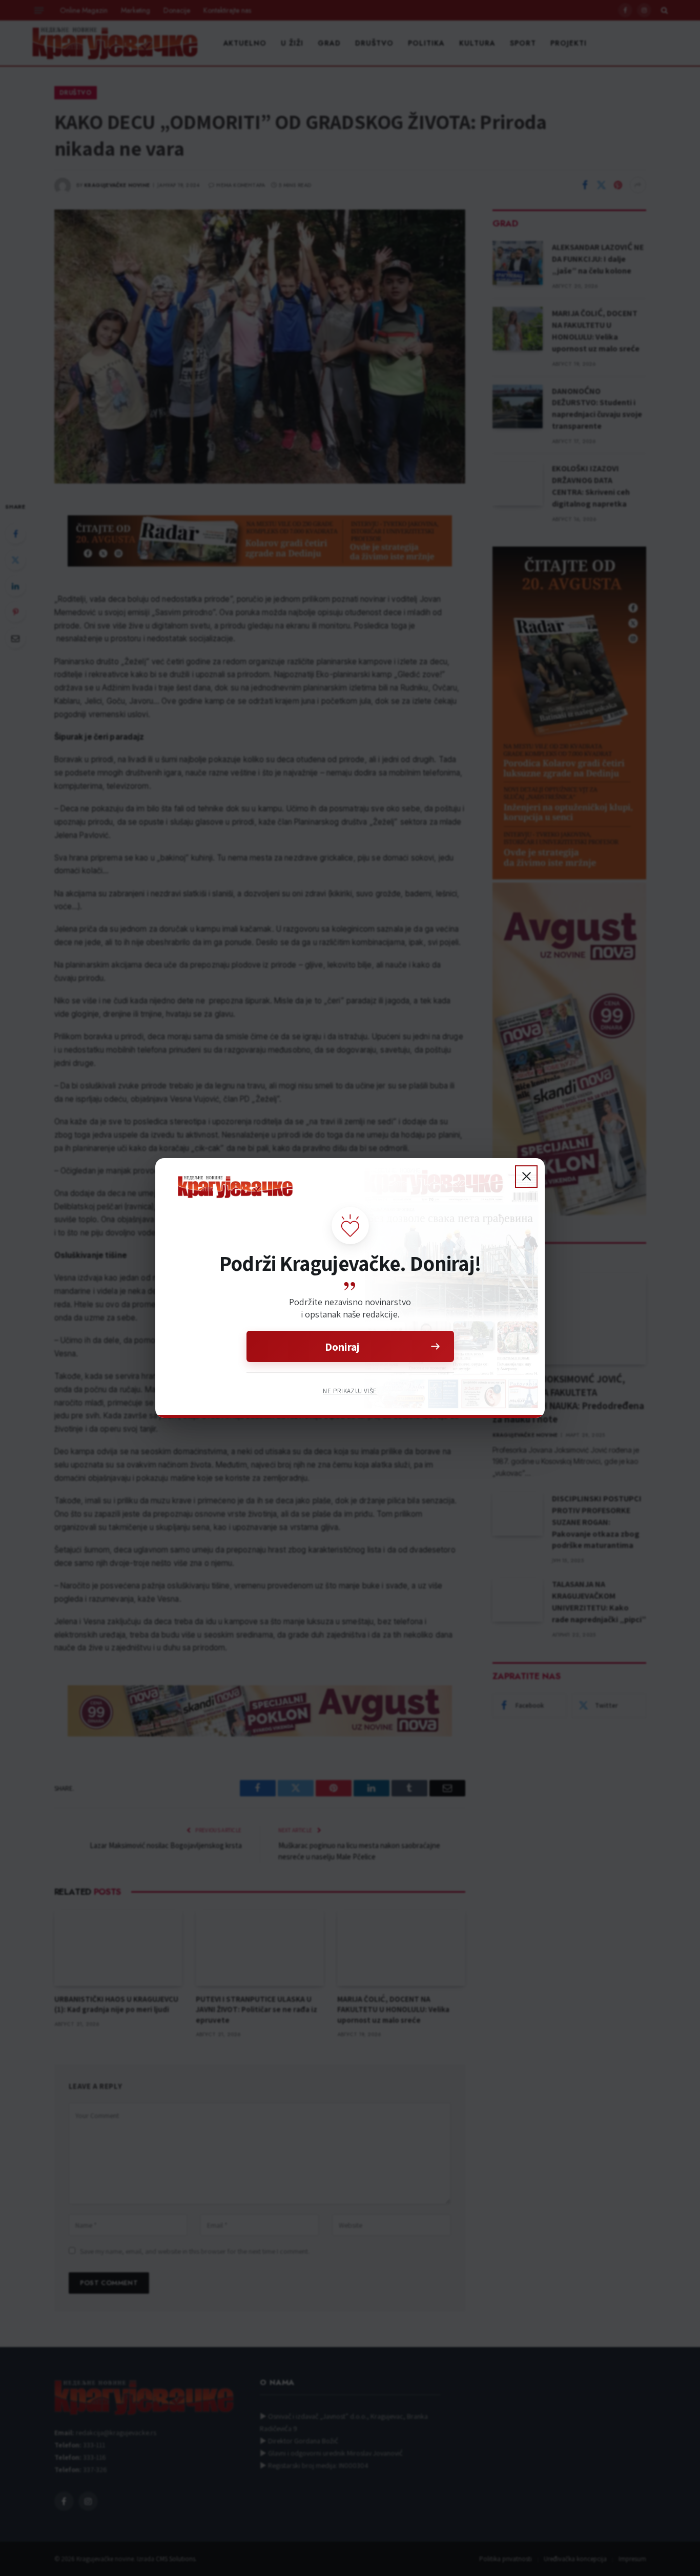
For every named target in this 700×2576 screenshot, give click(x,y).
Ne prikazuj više (350, 1391)
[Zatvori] (526, 1177)
